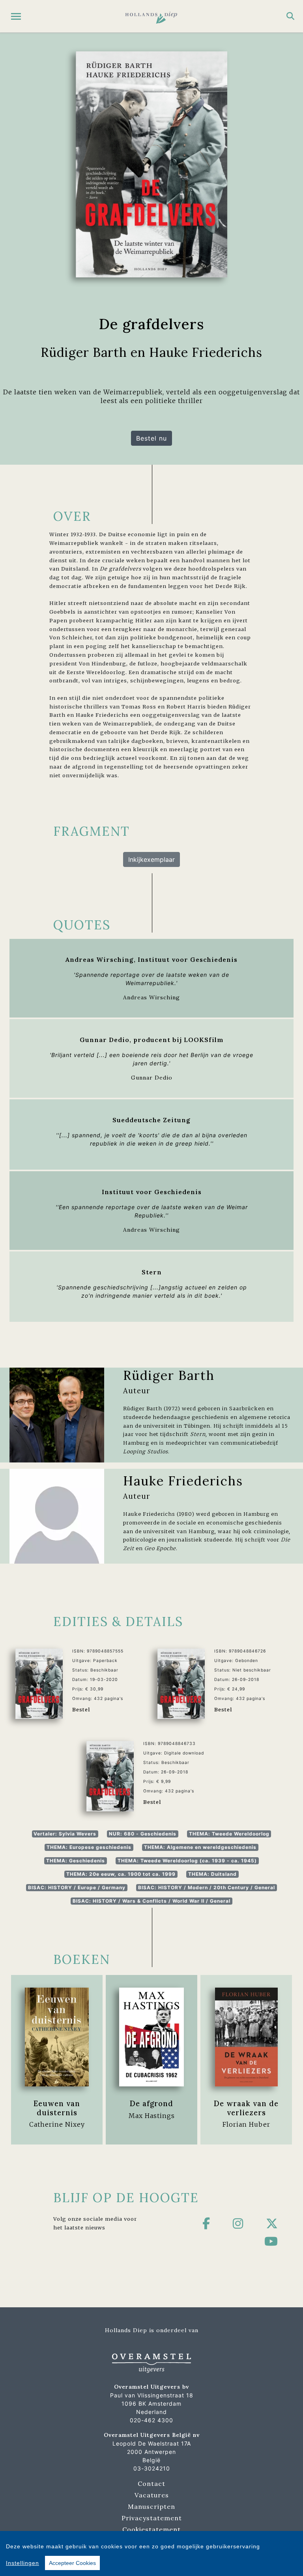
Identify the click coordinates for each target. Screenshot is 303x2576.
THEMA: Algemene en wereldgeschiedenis (200, 1847)
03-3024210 (152, 2468)
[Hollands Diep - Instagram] (238, 2224)
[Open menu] (16, 16)
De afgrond (151, 2103)
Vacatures (152, 2495)
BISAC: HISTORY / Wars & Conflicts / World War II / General (151, 1901)
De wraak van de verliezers (246, 2108)
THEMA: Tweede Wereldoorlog (229, 1834)
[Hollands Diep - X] (272, 2224)
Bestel (81, 1709)
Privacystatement (152, 2518)
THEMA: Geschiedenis (76, 1861)
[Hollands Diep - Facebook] (206, 2224)
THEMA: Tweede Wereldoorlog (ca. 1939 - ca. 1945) (187, 1861)
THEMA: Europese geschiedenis (89, 1847)
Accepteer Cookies (72, 2563)
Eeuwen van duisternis (57, 2108)
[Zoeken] (290, 16)
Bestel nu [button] (151, 438)
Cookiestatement (151, 2529)
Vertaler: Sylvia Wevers (65, 1834)
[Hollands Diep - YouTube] (271, 2241)
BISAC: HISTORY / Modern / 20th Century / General (207, 1887)
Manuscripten (151, 2506)
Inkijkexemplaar (151, 859)
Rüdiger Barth (169, 1375)
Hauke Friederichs (183, 1481)
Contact (151, 2484)
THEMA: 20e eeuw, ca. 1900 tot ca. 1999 (121, 1874)
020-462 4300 (151, 2420)
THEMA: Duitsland (212, 1874)
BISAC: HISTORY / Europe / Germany (77, 1887)
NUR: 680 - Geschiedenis (143, 1834)
